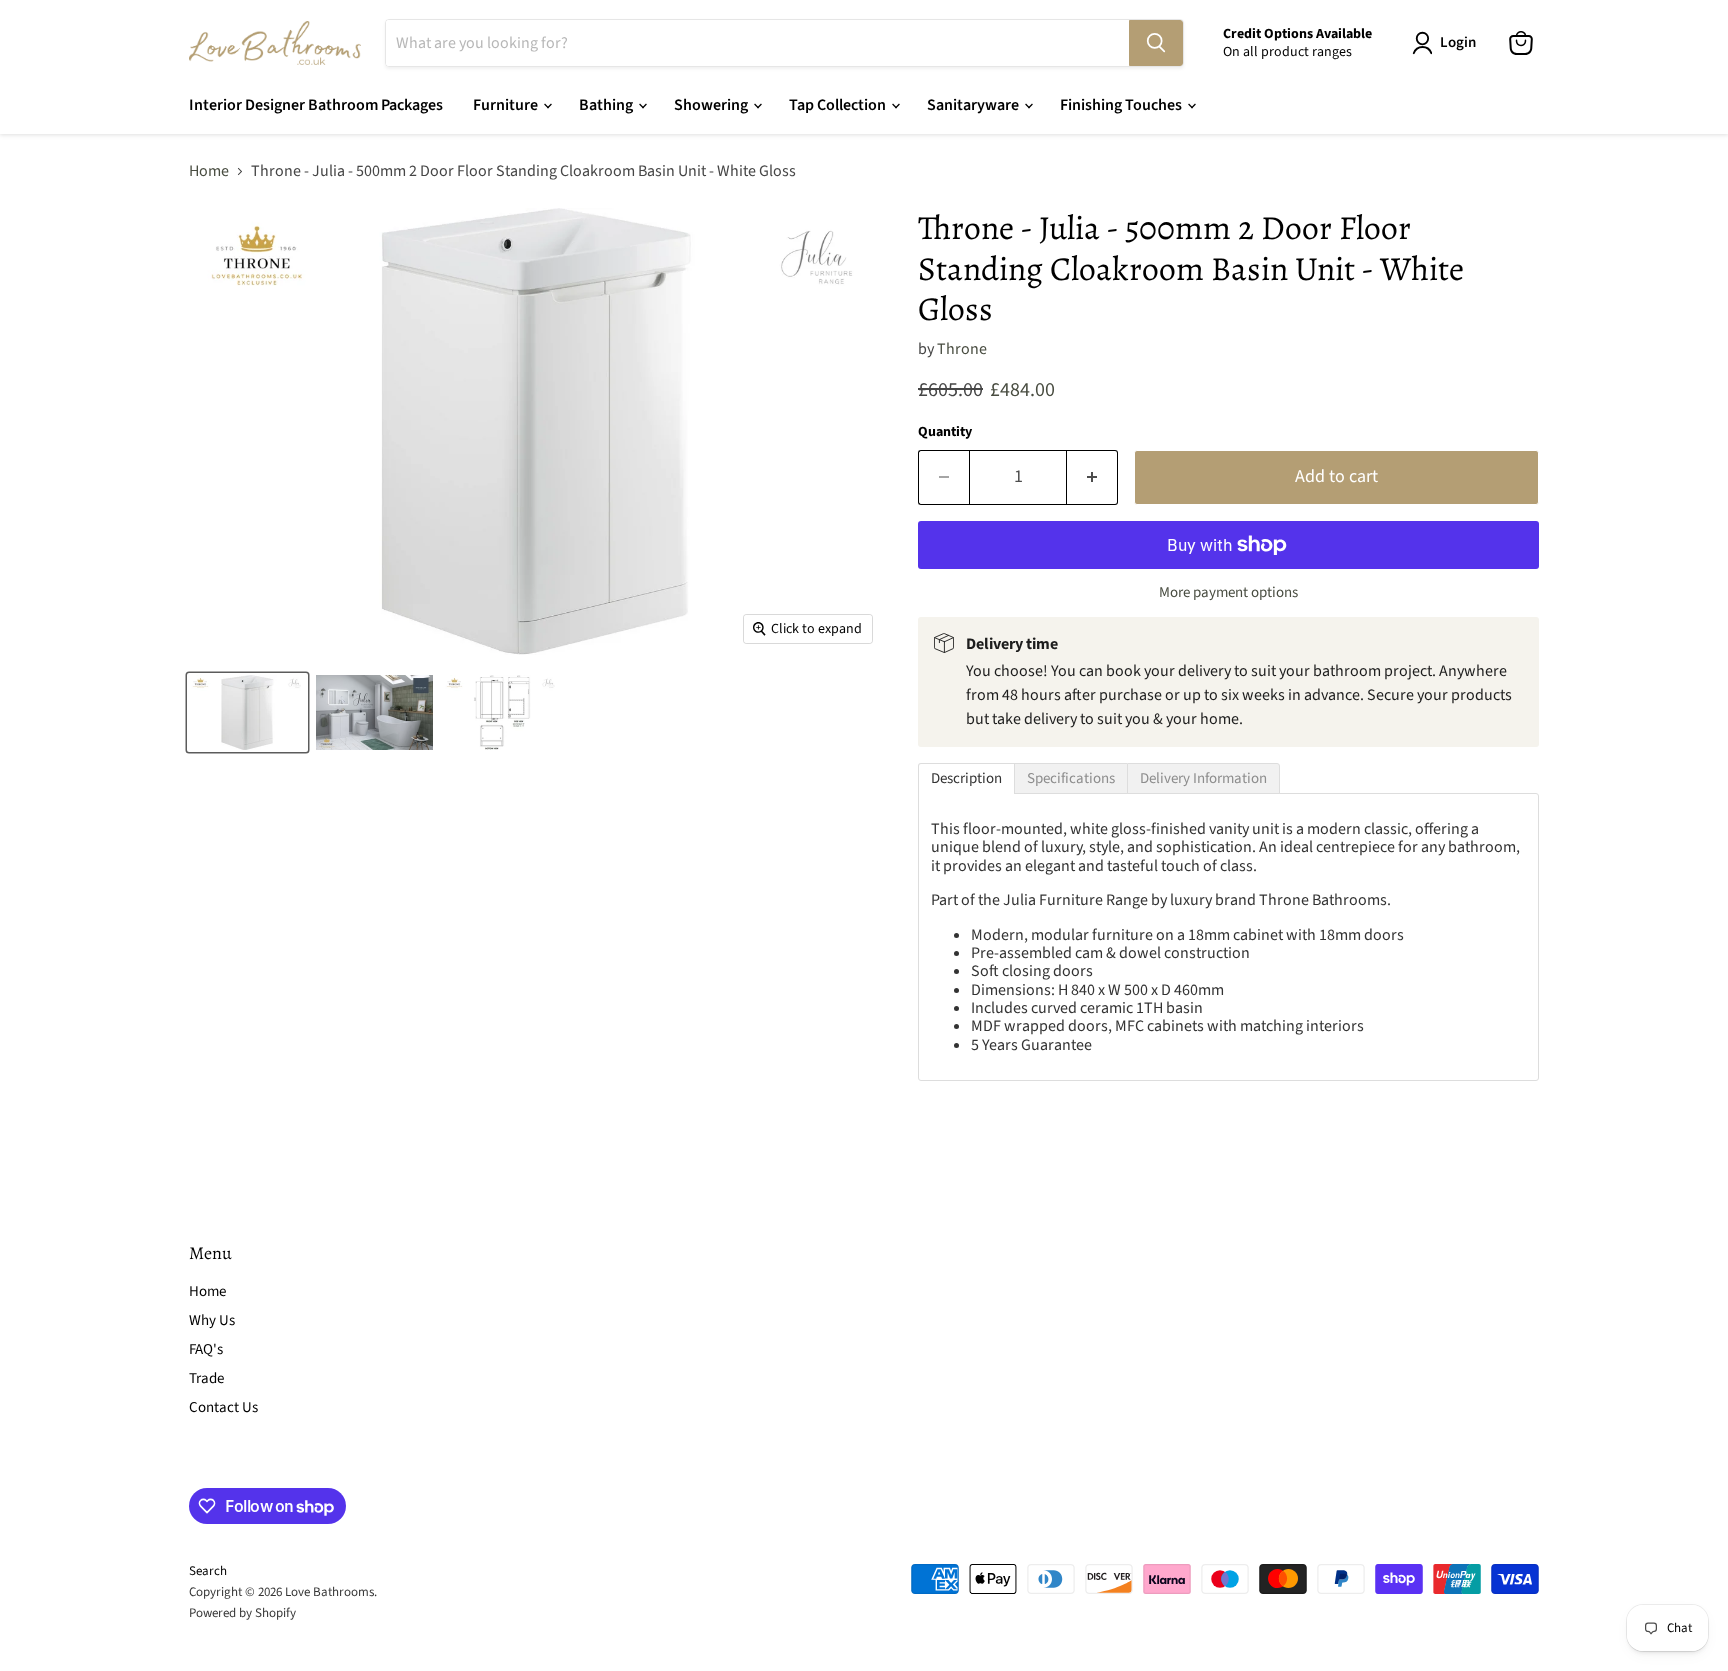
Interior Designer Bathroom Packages (316, 105)
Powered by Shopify (242, 1613)
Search (208, 1571)
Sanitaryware (974, 105)
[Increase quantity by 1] (1092, 477)
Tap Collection (839, 105)
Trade (206, 1378)
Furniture (507, 105)
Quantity (945, 432)
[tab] (966, 778)
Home (209, 171)
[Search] (1156, 43)
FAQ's (206, 1349)
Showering (712, 105)
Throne (962, 349)
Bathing (607, 105)
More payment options (1228, 592)
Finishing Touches (1122, 105)
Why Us (212, 1320)
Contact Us (223, 1407)
